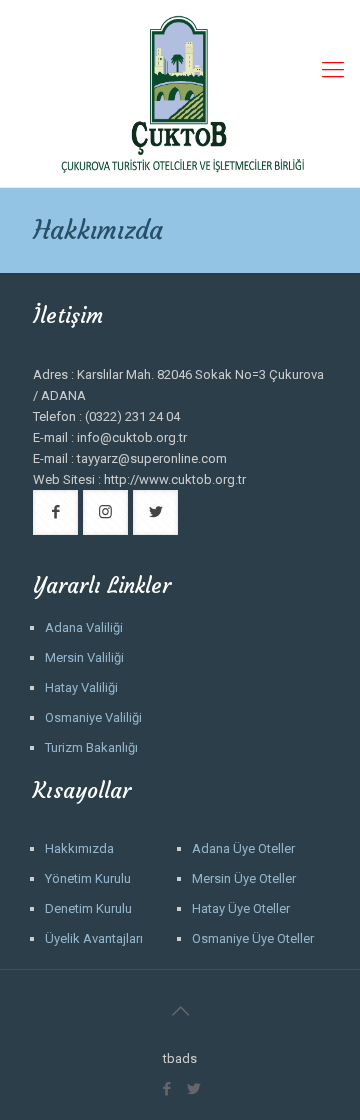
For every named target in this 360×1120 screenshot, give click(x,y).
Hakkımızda (79, 848)
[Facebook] (166, 1089)
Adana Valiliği (84, 627)
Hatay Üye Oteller (241, 908)
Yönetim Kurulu (88, 878)
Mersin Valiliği (84, 657)
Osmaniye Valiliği (93, 717)
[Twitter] (193, 1089)
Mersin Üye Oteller (244, 878)
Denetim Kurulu (88, 908)
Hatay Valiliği (81, 687)
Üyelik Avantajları (94, 938)
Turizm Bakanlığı (91, 747)
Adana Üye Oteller (243, 848)
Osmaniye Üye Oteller (253, 938)
